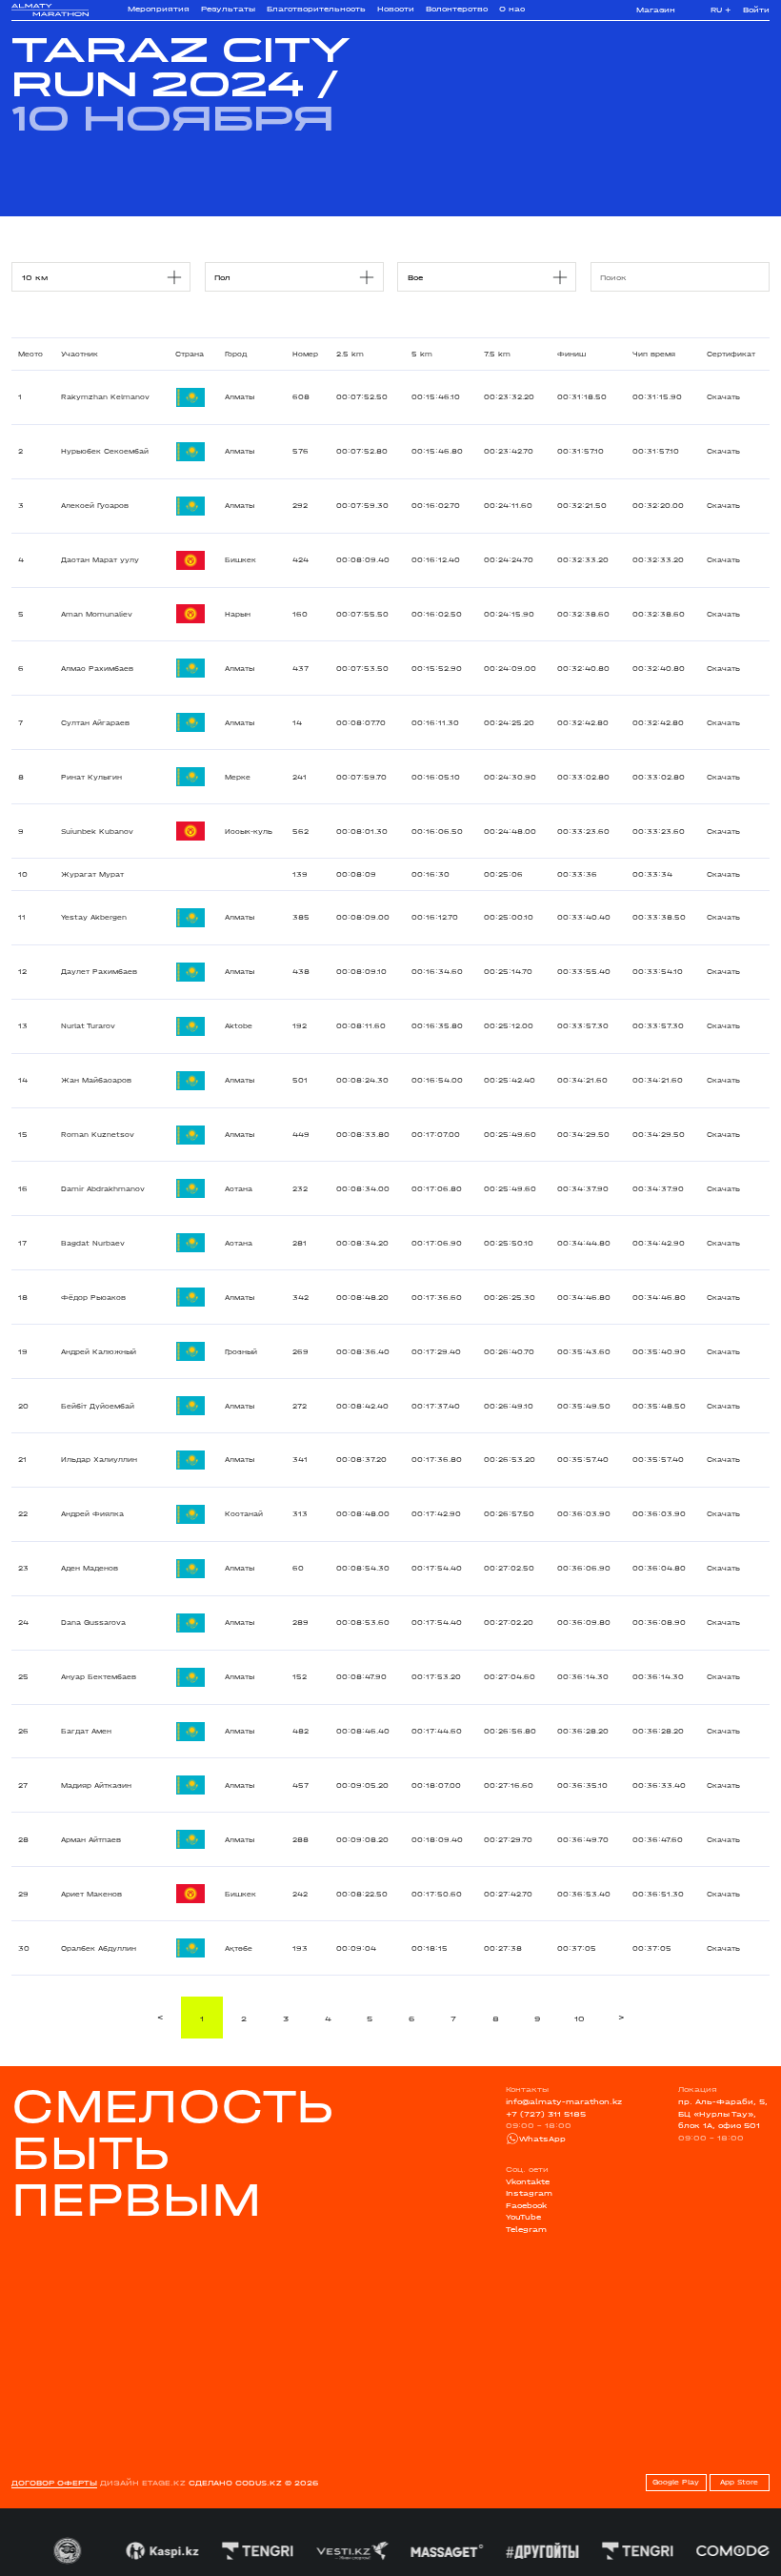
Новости (396, 9)
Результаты (228, 9)
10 (580, 2018)
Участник (80, 354)
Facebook (526, 2205)
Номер (305, 354)
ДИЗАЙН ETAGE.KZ (143, 2483)
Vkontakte (528, 2181)
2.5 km (350, 354)
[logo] (50, 10)
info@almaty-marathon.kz (564, 2101)
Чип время (654, 354)
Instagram (529, 2193)
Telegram (526, 2229)
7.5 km (497, 354)
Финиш (571, 354)
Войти (756, 10)
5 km (422, 354)
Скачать (723, 397)
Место (30, 354)
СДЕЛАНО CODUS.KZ (235, 2483)
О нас (512, 9)
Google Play (676, 2482)
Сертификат (731, 354)
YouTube (523, 2217)
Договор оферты (54, 2483)
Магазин (656, 10)
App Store (739, 2482)
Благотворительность (316, 9)
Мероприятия (159, 9)
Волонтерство (457, 9)
